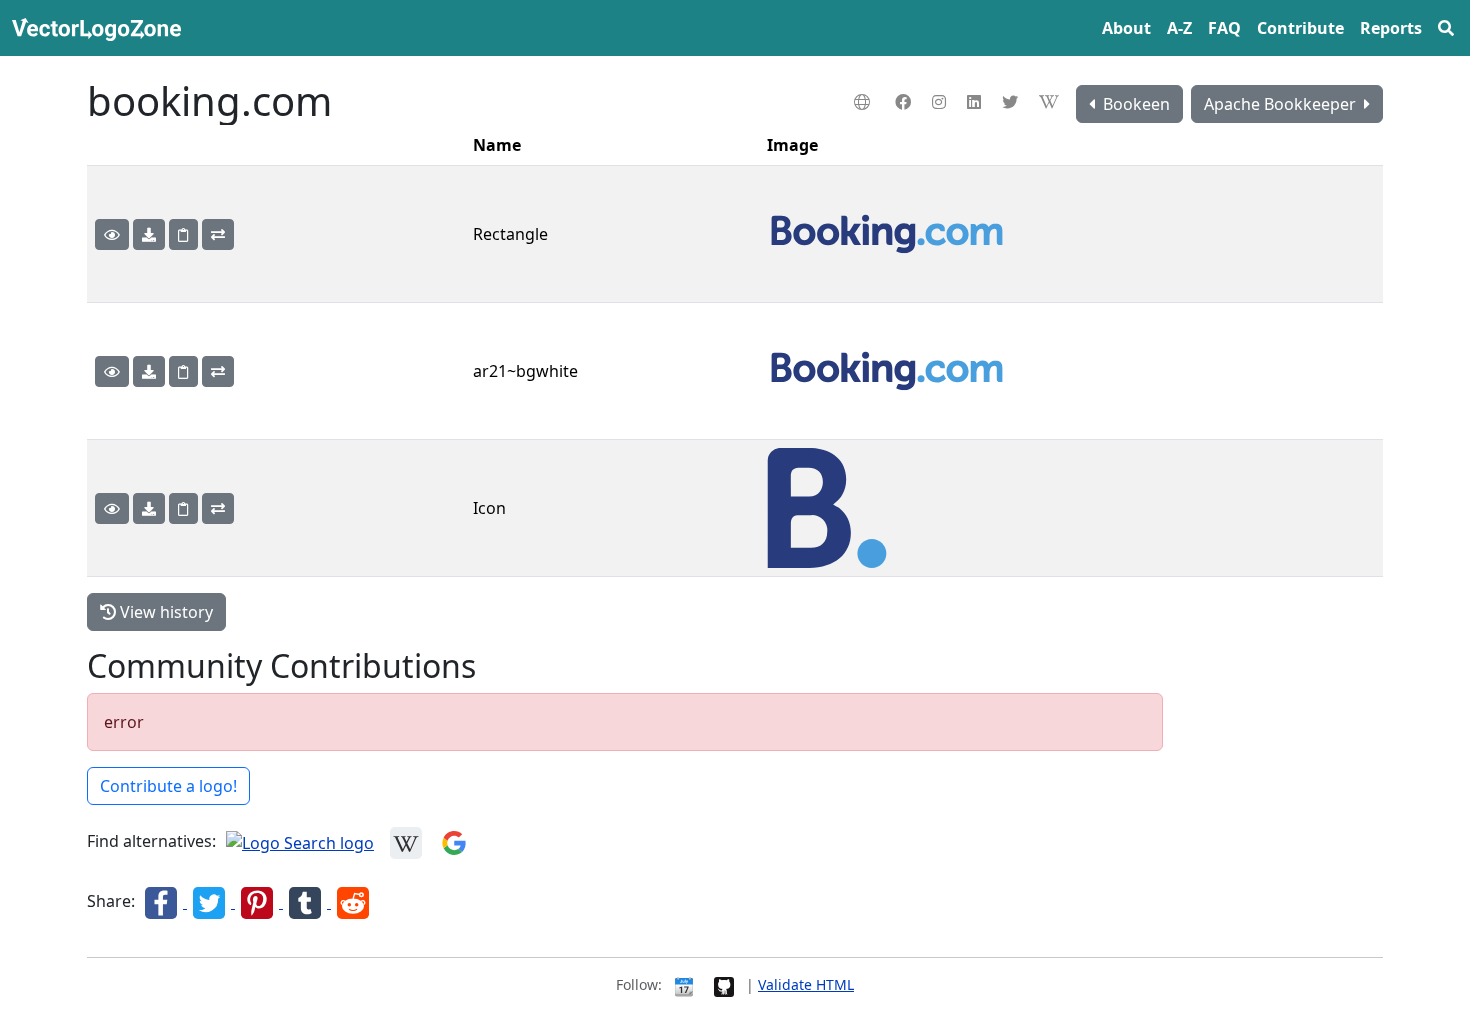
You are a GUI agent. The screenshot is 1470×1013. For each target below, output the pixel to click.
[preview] (112, 234)
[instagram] (941, 102)
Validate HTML (806, 984)
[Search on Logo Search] (300, 842)
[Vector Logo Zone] (100, 28)
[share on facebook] (163, 902)
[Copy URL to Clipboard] (183, 234)
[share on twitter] (211, 902)
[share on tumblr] (307, 902)
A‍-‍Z (1179, 28)
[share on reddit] (353, 902)
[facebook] (905, 102)
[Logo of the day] (684, 984)
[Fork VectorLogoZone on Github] (724, 984)
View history (164, 612)
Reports (1391, 28)
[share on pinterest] (259, 902)
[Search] (1446, 28)
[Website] (864, 102)
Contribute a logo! (168, 786)
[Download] (149, 234)
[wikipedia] (1051, 102)
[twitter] (1012, 102)
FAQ (1224, 28)
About (1126, 28)
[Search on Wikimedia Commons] (406, 842)
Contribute (1300, 28)
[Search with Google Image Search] (454, 842)
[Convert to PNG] (218, 234)
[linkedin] (976, 102)
